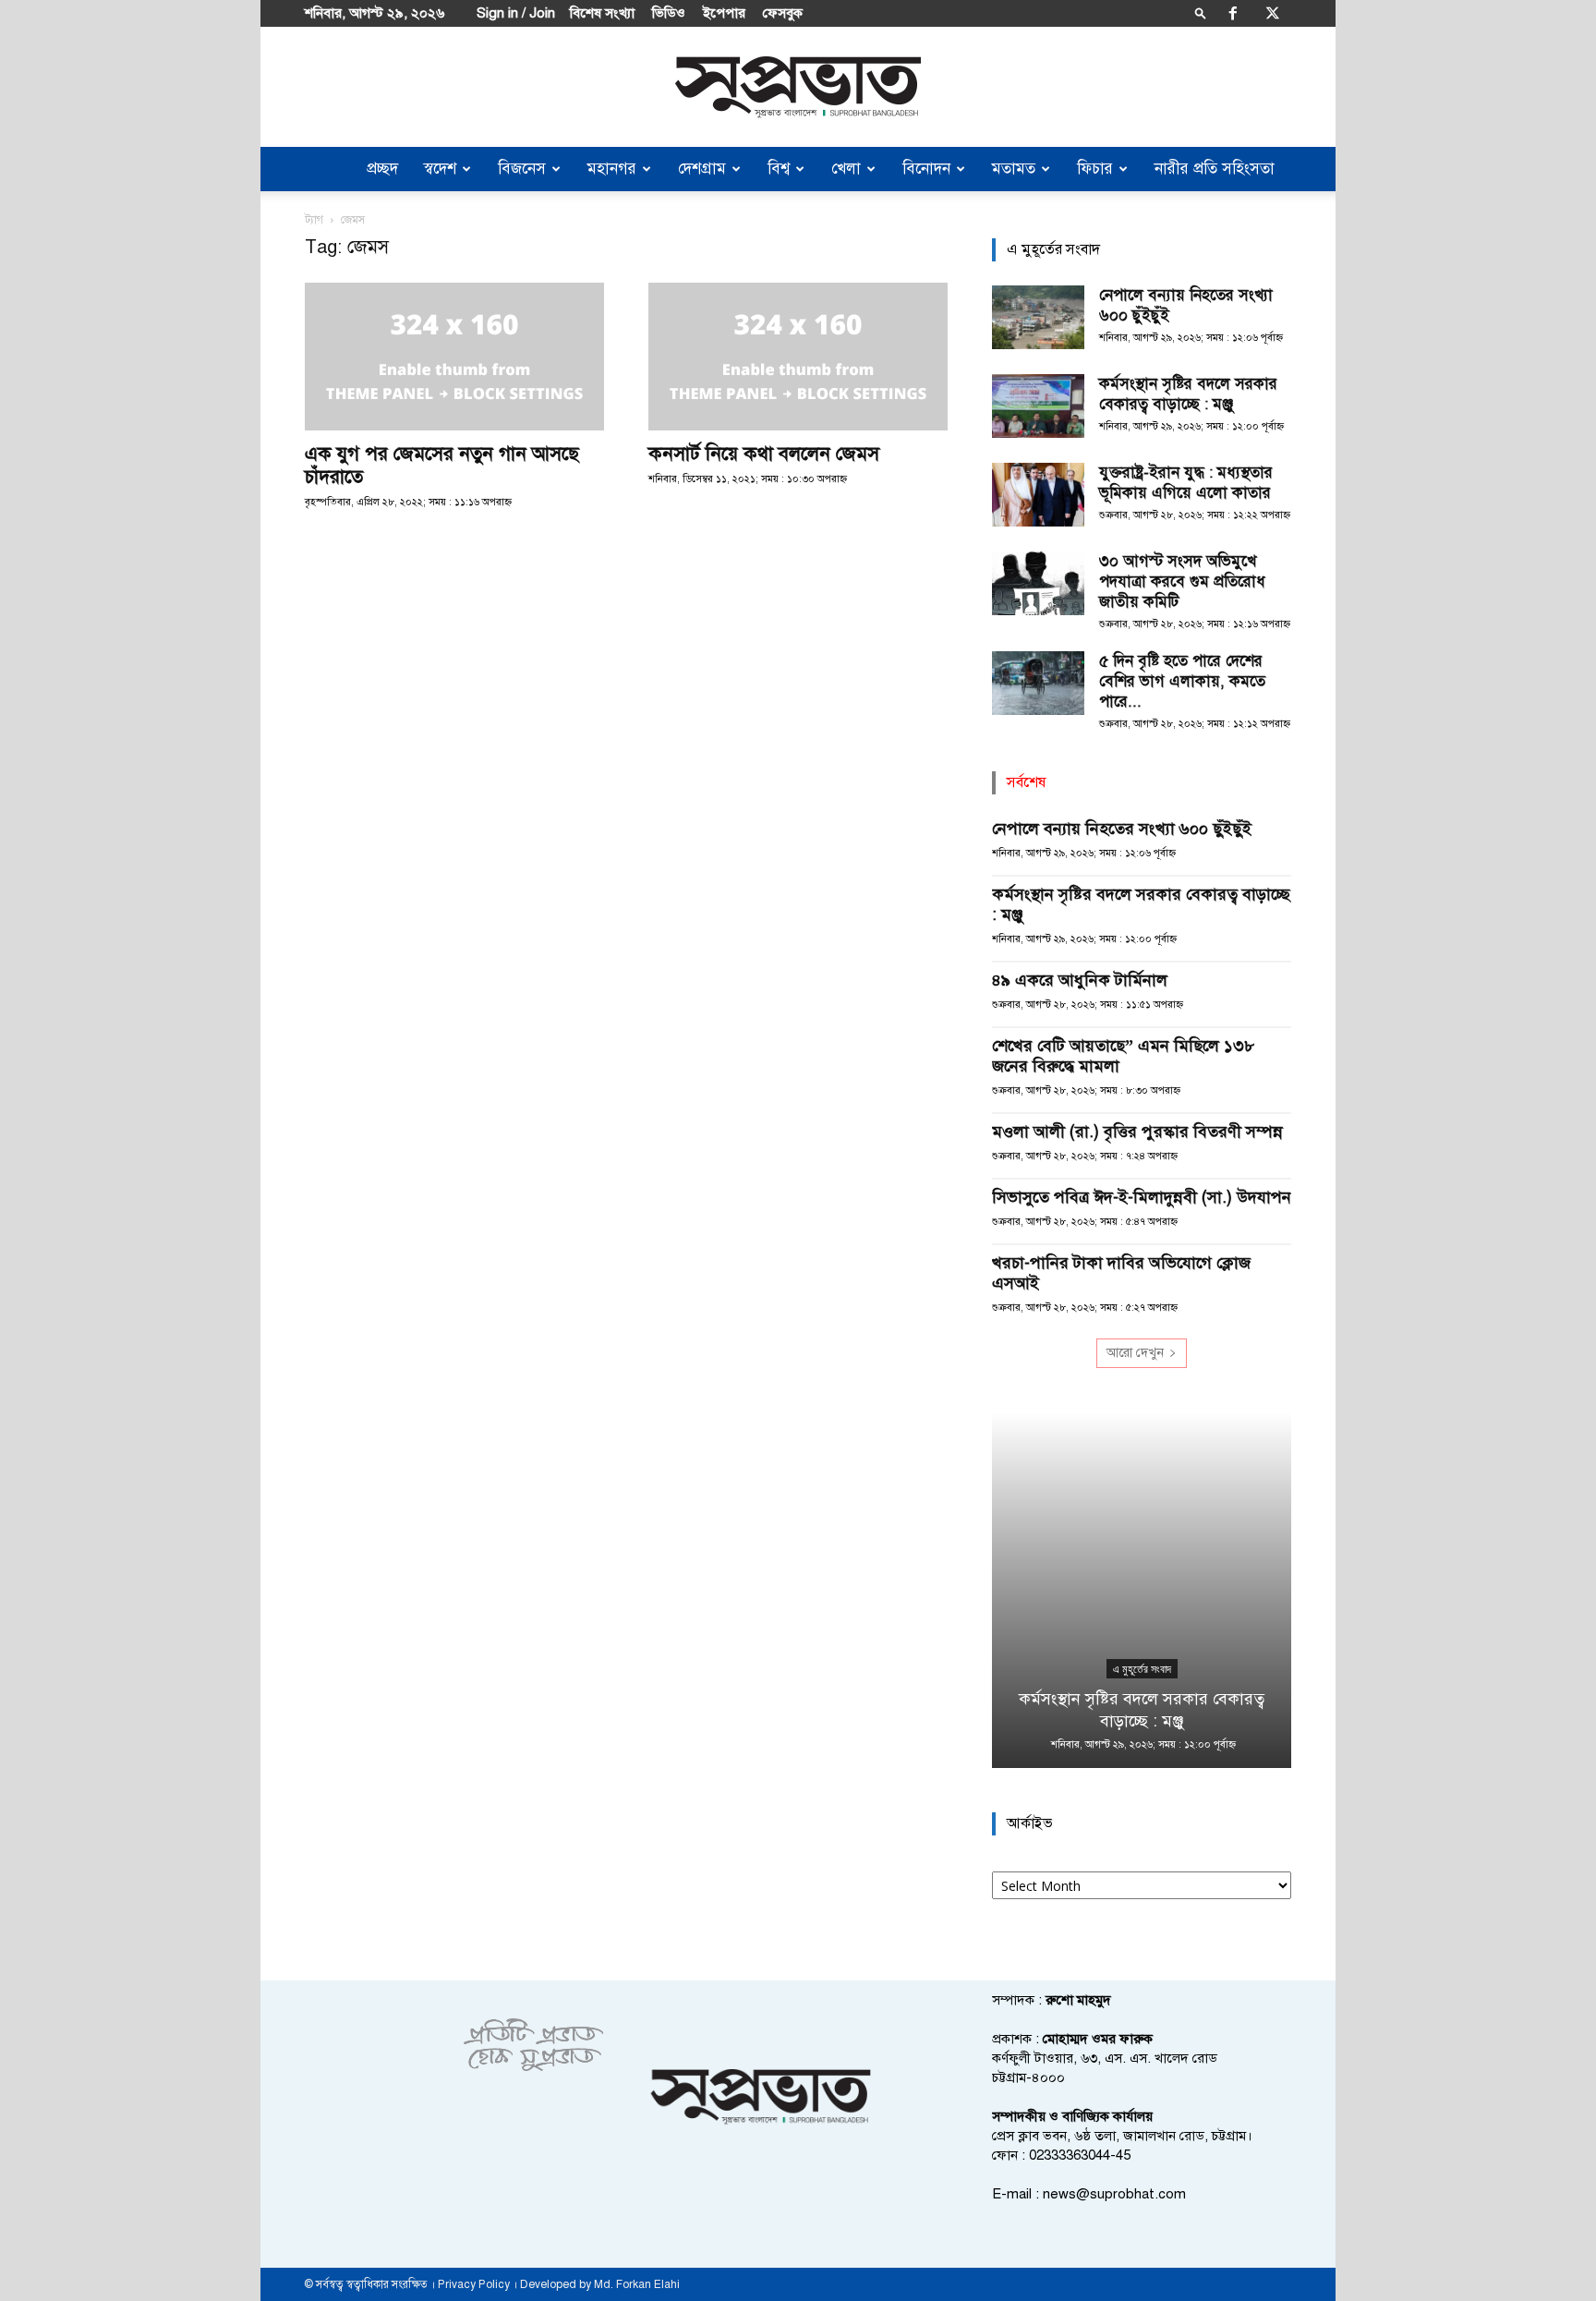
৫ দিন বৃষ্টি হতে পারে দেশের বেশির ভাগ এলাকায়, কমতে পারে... (1182, 681)
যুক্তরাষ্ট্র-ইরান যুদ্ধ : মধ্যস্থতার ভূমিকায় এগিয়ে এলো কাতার (1186, 483)
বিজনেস (522, 169)
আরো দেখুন (1135, 1353)
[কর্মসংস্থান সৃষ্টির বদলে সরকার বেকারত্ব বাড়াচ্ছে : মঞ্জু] (1038, 406)
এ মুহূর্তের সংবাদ (1142, 1669)
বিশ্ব (779, 169)
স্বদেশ (440, 169)
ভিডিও (669, 13)
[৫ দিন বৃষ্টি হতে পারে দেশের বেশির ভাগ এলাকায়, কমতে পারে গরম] (1038, 683)
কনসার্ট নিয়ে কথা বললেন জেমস (764, 454)
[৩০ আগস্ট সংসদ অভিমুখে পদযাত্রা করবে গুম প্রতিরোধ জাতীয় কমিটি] (1038, 583)
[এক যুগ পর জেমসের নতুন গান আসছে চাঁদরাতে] (454, 357)
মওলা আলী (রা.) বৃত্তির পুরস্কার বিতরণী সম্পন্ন (1137, 1132)
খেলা (846, 169)
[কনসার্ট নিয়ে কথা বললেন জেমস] (798, 357)
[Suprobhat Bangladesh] (798, 87)
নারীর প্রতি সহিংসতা (1215, 169)
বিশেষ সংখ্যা (602, 13)
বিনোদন (926, 169)
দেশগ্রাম (702, 169)
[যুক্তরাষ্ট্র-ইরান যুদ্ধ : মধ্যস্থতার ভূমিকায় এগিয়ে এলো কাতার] (1038, 495)
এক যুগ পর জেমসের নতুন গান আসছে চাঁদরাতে (442, 465)
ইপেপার (724, 13)
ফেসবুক (783, 13)
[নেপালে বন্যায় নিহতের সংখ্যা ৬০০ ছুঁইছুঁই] (1038, 317)
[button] (1201, 12)
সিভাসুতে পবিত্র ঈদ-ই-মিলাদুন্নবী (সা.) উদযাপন (1142, 1197)
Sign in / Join (516, 13)
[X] (1273, 13)
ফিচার (1095, 169)
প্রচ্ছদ (382, 169)
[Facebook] (1233, 13)
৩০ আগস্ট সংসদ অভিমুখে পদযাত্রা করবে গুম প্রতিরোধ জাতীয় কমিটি (1182, 581)
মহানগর (612, 169)
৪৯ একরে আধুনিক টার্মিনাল (1080, 980)
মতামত (1014, 169)
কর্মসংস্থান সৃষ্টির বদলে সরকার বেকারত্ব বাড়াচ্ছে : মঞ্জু (1188, 394)
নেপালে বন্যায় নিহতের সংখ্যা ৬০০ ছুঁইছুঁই (1122, 829)
